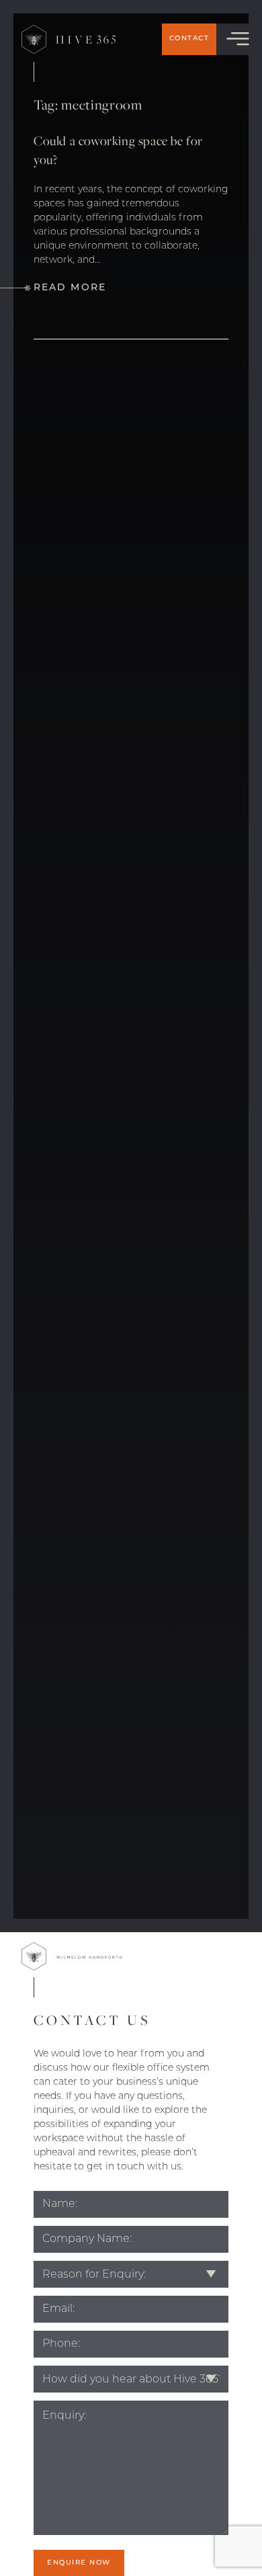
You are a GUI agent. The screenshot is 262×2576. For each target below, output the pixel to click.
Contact (189, 39)
